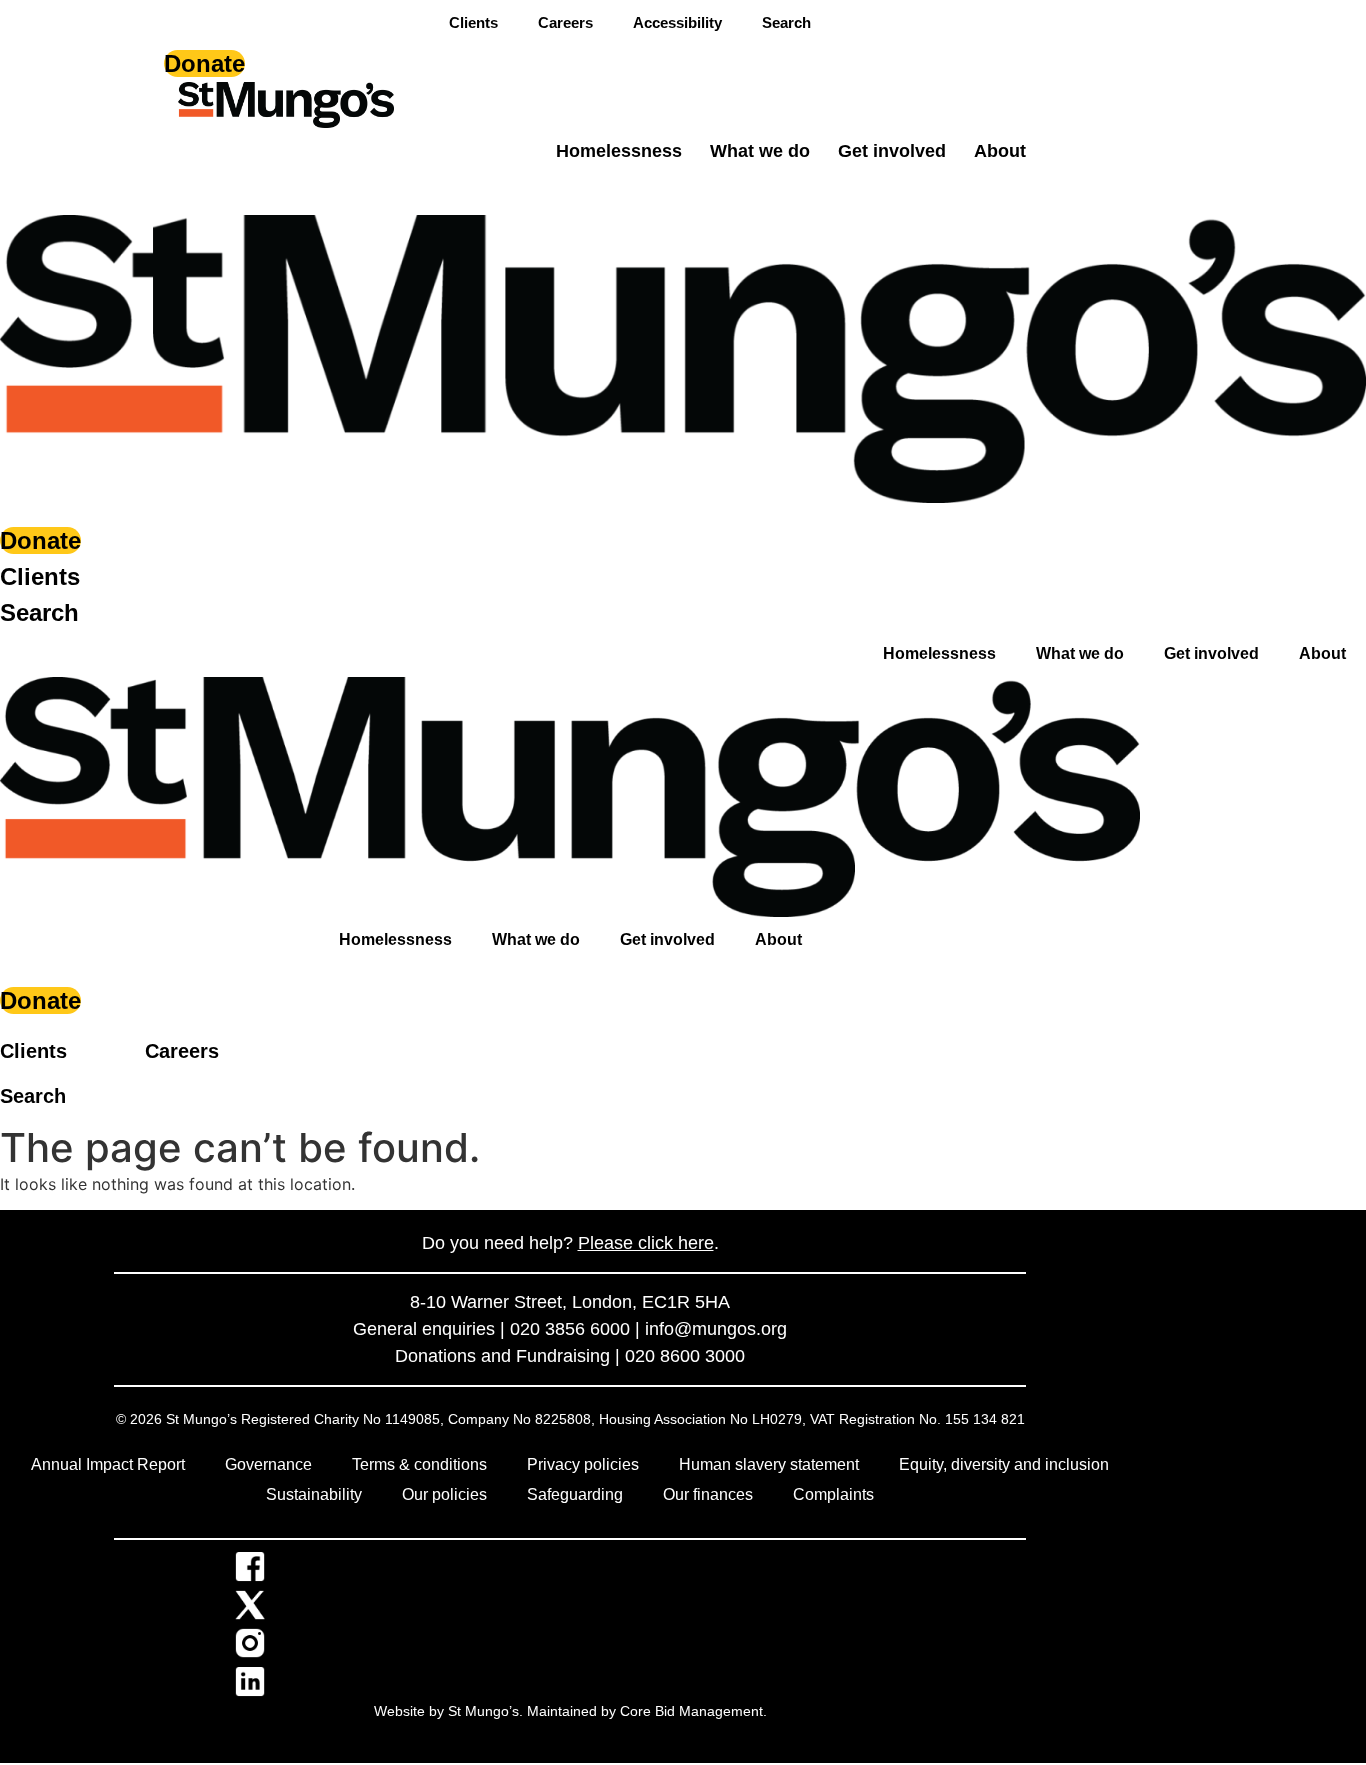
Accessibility (677, 22)
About (1000, 151)
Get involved (892, 151)
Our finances (708, 1494)
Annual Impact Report (108, 1464)
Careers (565, 22)
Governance (268, 1464)
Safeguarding (575, 1494)
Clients (473, 22)
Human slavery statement (769, 1464)
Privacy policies (583, 1464)
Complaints (833, 1494)
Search (786, 22)
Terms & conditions (419, 1464)
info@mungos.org (716, 1329)
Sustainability (314, 1494)
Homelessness (619, 151)
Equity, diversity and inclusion (1004, 1464)
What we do (760, 151)
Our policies (444, 1494)
